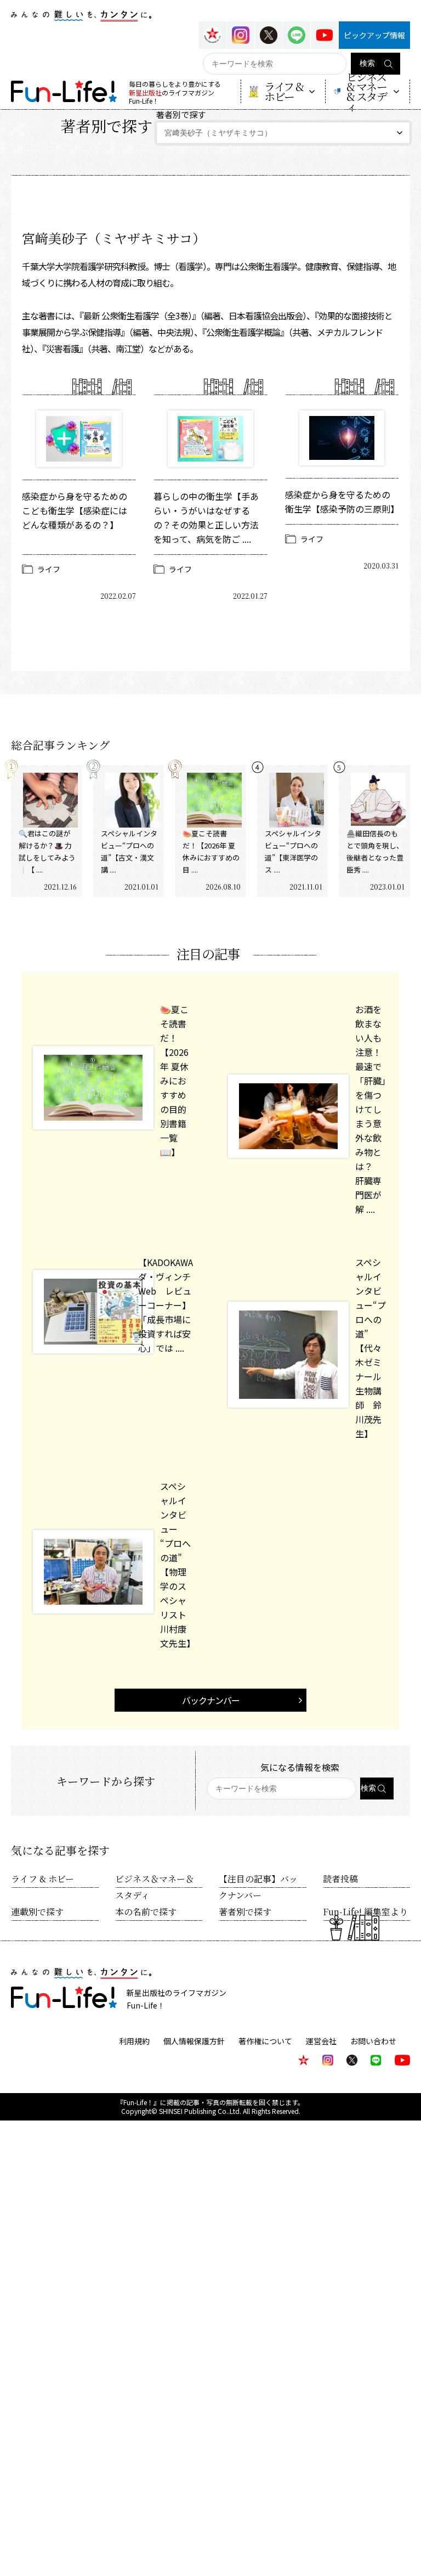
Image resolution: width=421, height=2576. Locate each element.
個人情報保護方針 (194, 2041)
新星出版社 (145, 92)
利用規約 (134, 2041)
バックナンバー (211, 1700)
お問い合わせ (373, 2041)
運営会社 (321, 2041)
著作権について (265, 2041)
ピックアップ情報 (374, 35)
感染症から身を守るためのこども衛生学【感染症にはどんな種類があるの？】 (75, 510)
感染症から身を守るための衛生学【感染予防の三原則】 (342, 502)
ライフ (49, 569)
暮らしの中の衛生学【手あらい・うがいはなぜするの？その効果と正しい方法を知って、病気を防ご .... (206, 518)
